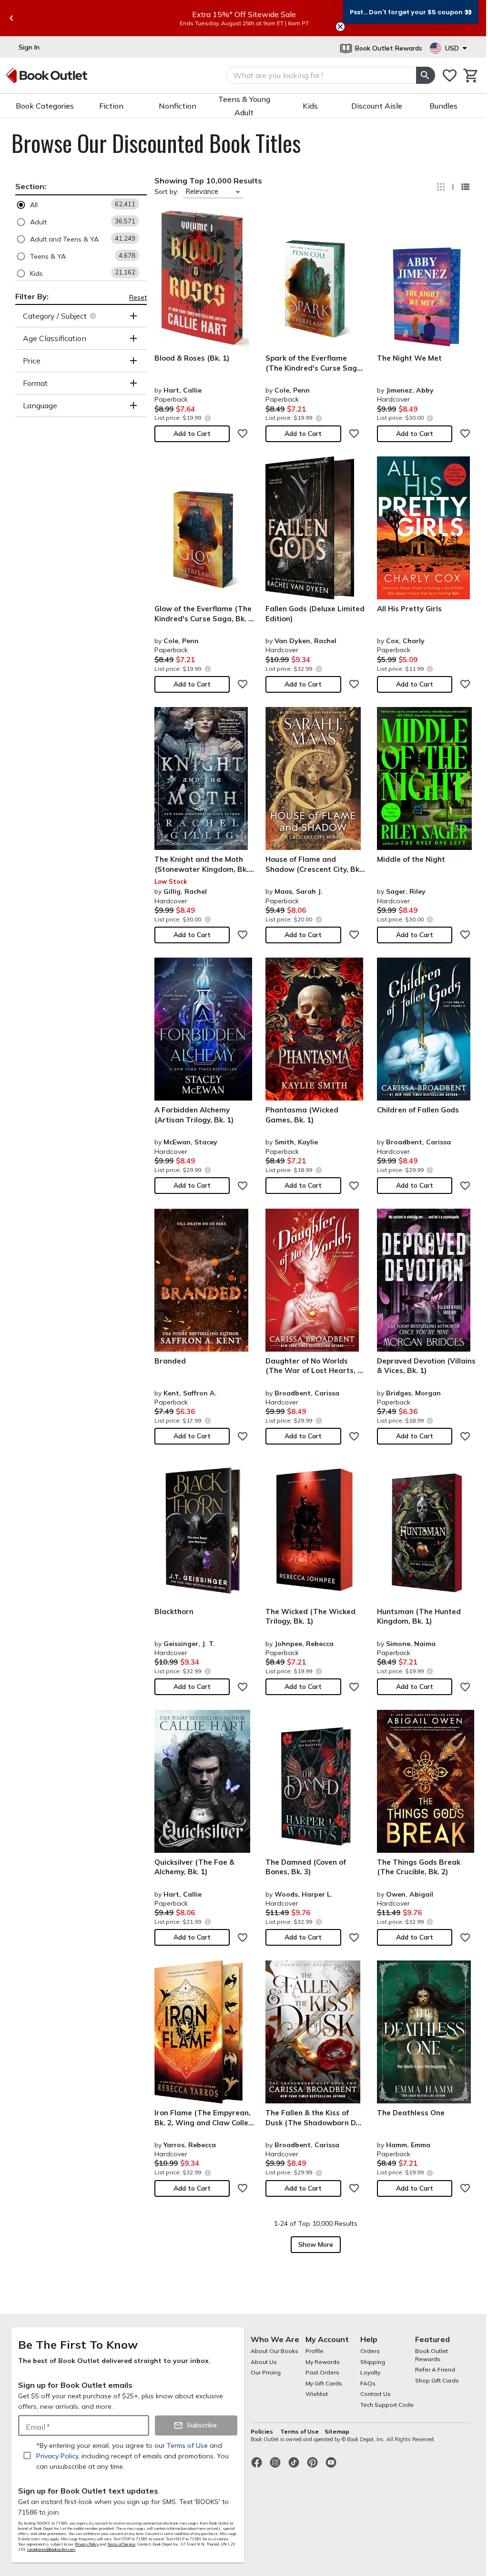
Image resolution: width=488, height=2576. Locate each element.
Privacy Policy (87, 2544)
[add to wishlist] (243, 434)
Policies (263, 2431)
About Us (264, 2362)
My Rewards (323, 2362)
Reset (138, 297)
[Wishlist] (450, 76)
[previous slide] (11, 18)
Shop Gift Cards (437, 2380)
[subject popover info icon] (94, 316)
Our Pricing (266, 2372)
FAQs (368, 2383)
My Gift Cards (324, 2383)
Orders (370, 2351)
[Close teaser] (340, 27)
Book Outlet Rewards (432, 2355)
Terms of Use (300, 2431)
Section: (31, 186)
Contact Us (376, 2394)
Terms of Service (121, 2544)
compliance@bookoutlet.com (51, 2549)
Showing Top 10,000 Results (208, 181)
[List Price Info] (208, 418)
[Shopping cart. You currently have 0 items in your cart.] (471, 76)
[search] (426, 75)
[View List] (465, 187)
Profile (315, 2351)
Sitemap (337, 2431)
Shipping (373, 2362)
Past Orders (322, 2372)
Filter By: (32, 296)
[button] (81, 205)
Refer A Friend (435, 2369)
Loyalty (370, 2372)
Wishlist (317, 2394)
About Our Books (274, 2351)
